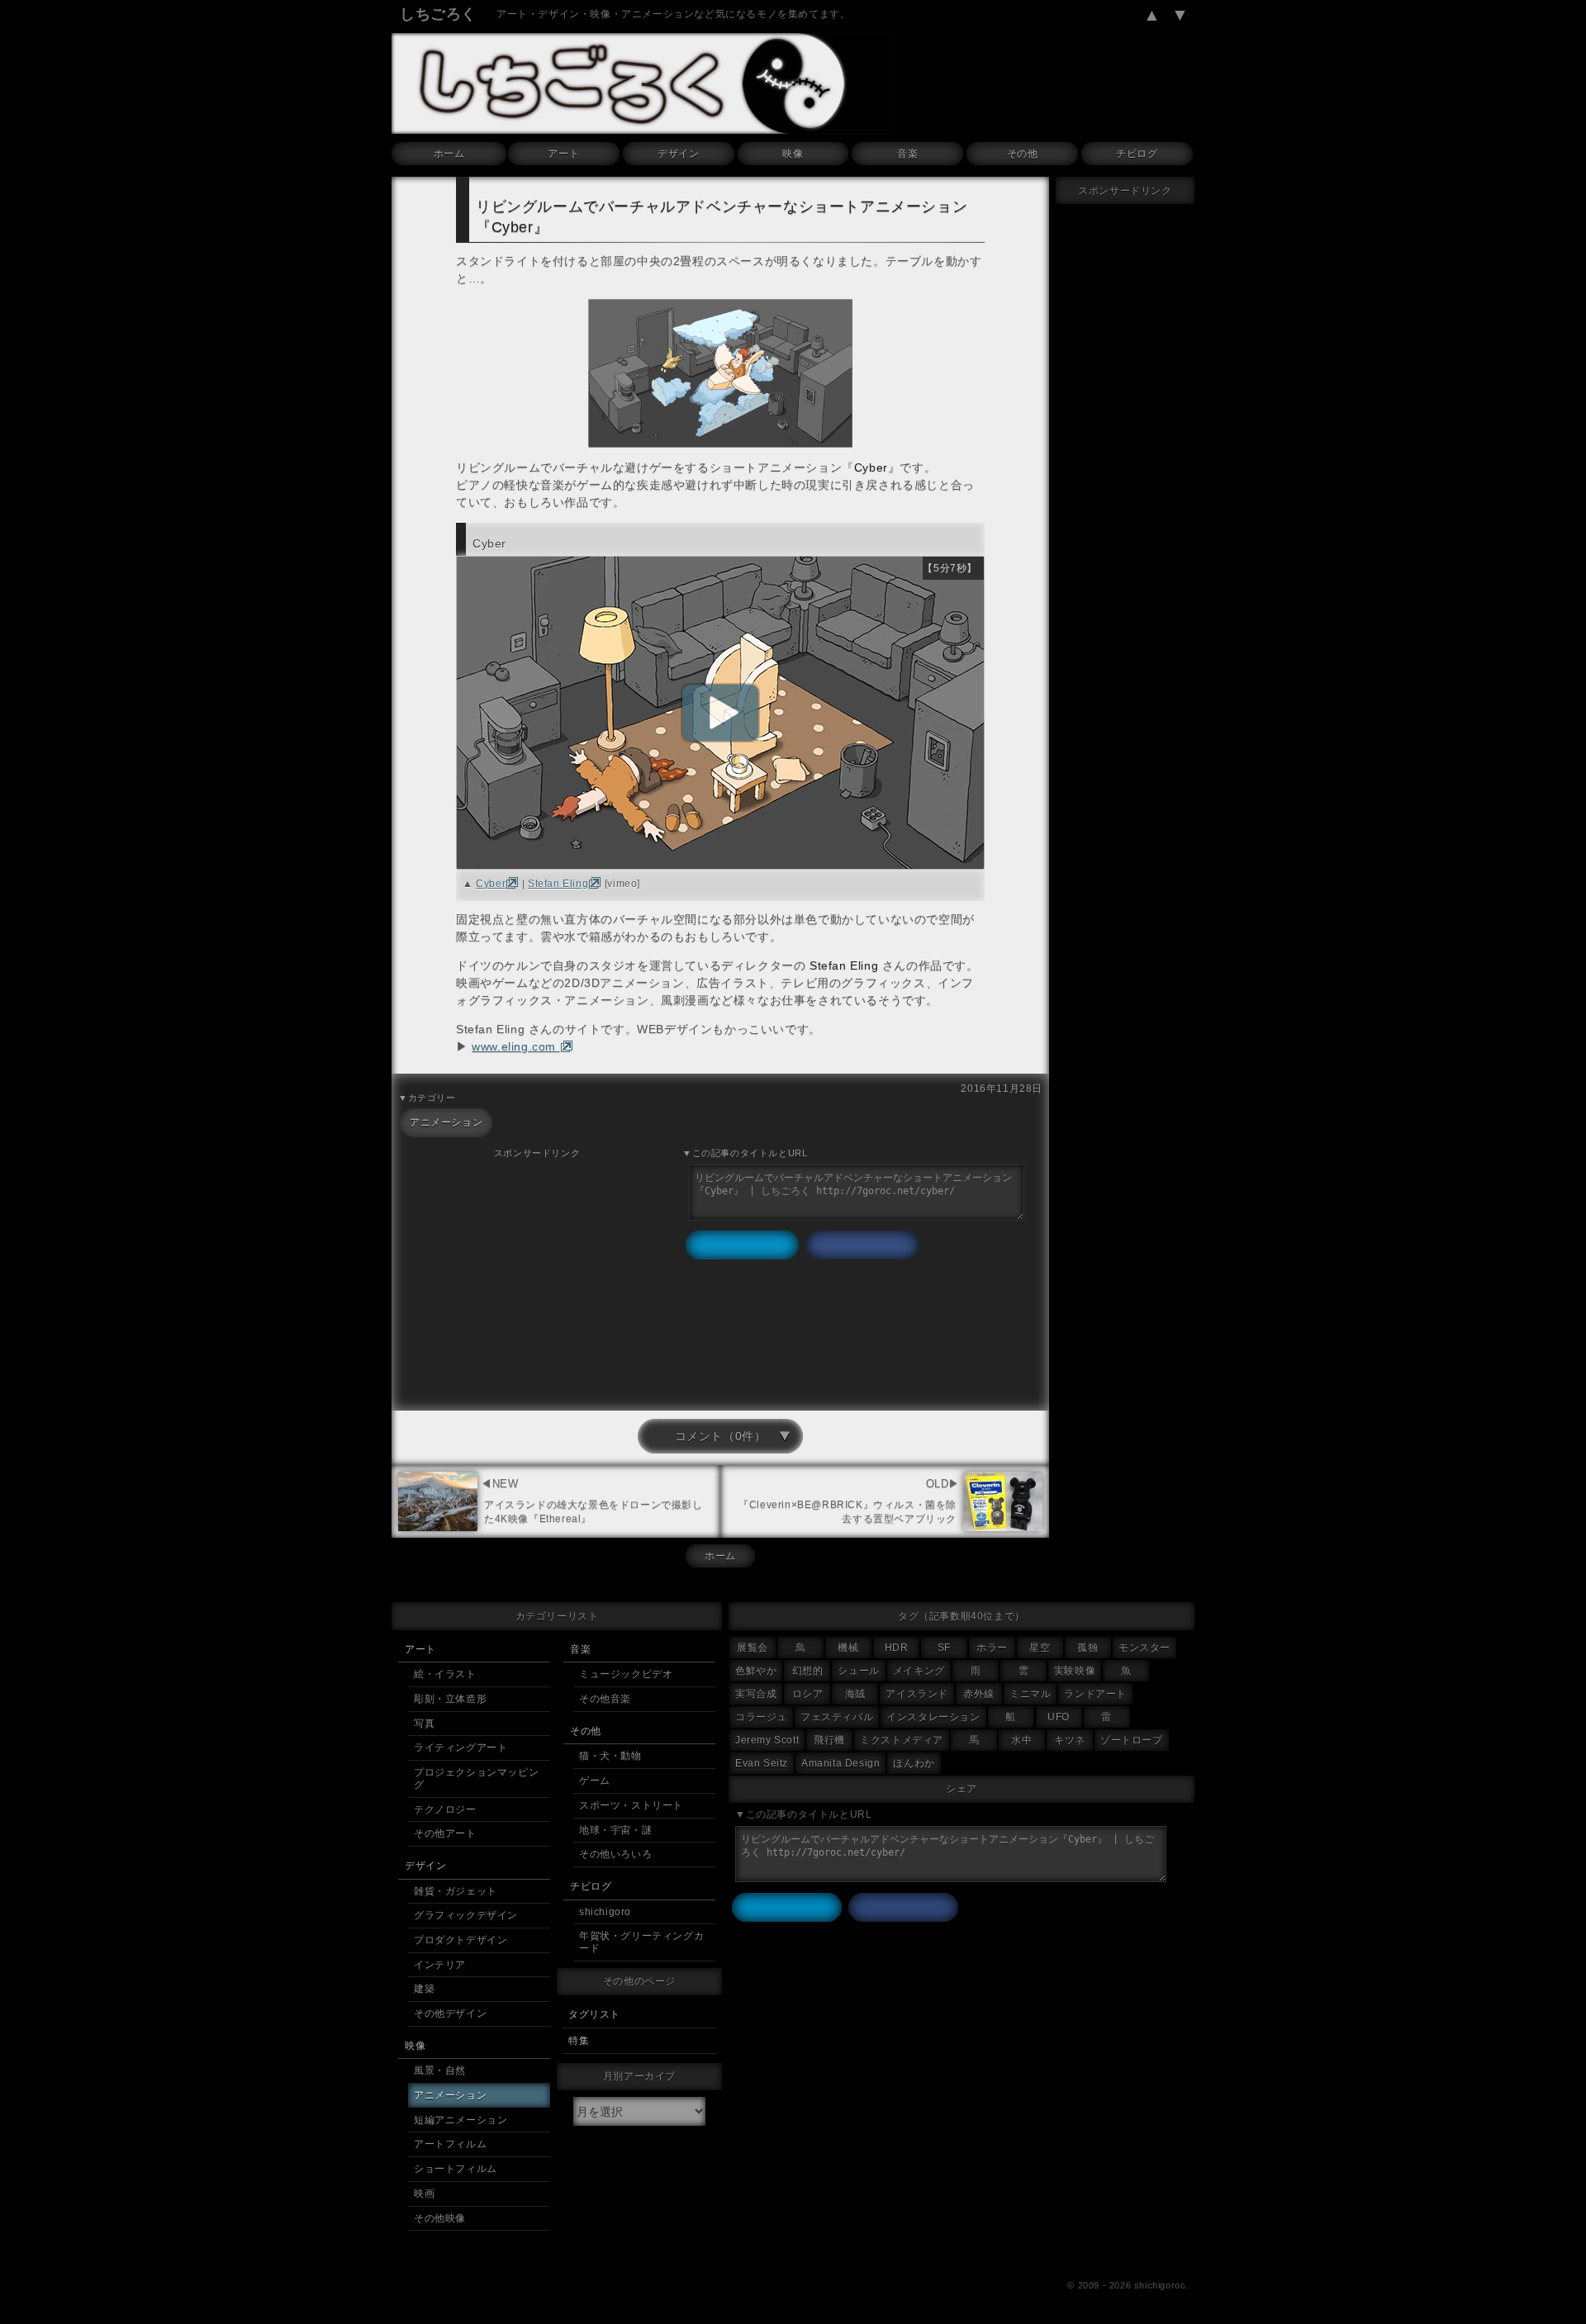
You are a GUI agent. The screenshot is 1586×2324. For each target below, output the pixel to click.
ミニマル (1030, 1694)
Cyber (491, 884)
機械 (848, 1648)
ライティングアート (461, 1748)
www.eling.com (515, 1046)
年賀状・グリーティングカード (641, 1942)
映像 (793, 154)
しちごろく (438, 14)
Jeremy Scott (767, 1740)
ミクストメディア (902, 1740)
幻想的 (808, 1671)
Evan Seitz (762, 1763)
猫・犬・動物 (610, 1756)
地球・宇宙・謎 (615, 1830)
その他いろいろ (615, 1854)
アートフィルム (450, 2144)
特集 (579, 2041)
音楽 (907, 154)
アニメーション (446, 1122)
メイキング (919, 1671)
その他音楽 (605, 1699)
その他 (1023, 154)
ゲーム (595, 1781)
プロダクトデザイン (461, 1940)
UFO (1059, 1717)
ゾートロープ (1132, 1740)
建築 (424, 1989)
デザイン (678, 154)
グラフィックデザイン (466, 1915)
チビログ (1137, 154)
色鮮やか (756, 1671)
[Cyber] (720, 713)
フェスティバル (837, 1717)
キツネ (1070, 1740)
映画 (424, 2194)
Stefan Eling (558, 884)
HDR (897, 1648)
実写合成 (756, 1694)
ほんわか (914, 1763)
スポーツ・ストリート (631, 1805)
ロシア (808, 1694)
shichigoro (605, 1912)
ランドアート (1095, 1694)
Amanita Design (840, 1763)
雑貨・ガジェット (456, 1891)
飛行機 (829, 1740)
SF (944, 1648)
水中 (1021, 1740)
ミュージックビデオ (626, 1674)
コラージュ (761, 1717)
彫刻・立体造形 (450, 1699)
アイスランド (917, 1694)
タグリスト (594, 2014)
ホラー (992, 1648)
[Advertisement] (537, 1277)
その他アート (445, 1833)
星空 (1040, 1648)
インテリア (440, 1965)
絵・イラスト (445, 1674)
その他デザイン (450, 2013)
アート (563, 154)
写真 (424, 1724)
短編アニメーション (461, 2120)
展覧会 (753, 1648)
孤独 (1087, 1648)
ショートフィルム (456, 2169)
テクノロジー (445, 1809)
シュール (858, 1671)
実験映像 (1075, 1671)
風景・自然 (440, 2070)
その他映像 (440, 2218)
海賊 (855, 1694)
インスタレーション (933, 1717)
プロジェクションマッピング (476, 1779)
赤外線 (979, 1694)
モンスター (1144, 1648)
